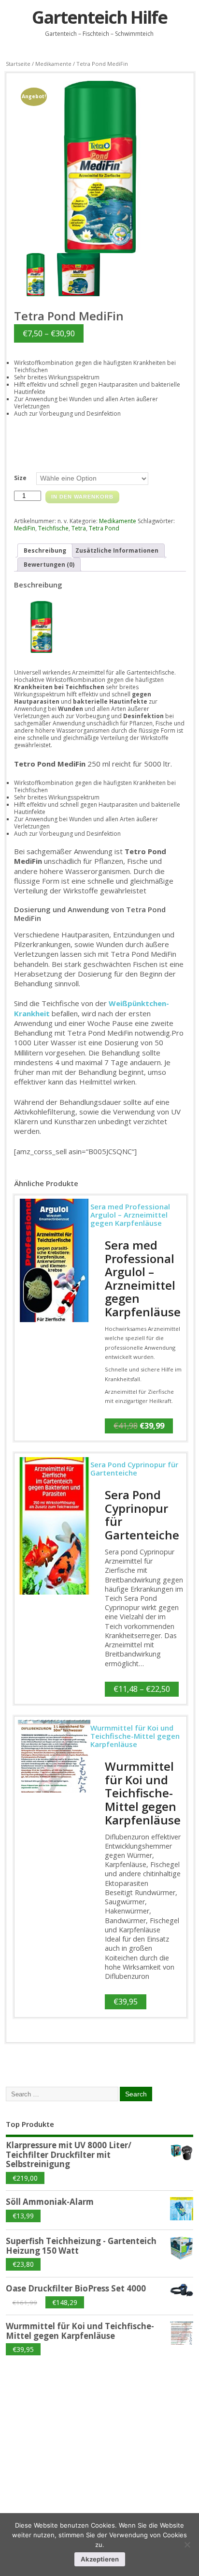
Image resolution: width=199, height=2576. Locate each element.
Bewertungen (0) (49, 565)
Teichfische (53, 528)
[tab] (45, 550)
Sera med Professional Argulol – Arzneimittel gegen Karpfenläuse (143, 1278)
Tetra (79, 528)
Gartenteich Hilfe (99, 17)
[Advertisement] (78, 2433)
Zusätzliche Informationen (117, 550)
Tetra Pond (104, 528)
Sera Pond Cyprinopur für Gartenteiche (142, 1515)
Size (20, 478)
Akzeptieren (100, 2559)
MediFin (25, 528)
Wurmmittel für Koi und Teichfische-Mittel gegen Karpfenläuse (143, 1793)
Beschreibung (45, 550)
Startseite (18, 64)
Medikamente (53, 64)
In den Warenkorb (82, 497)
